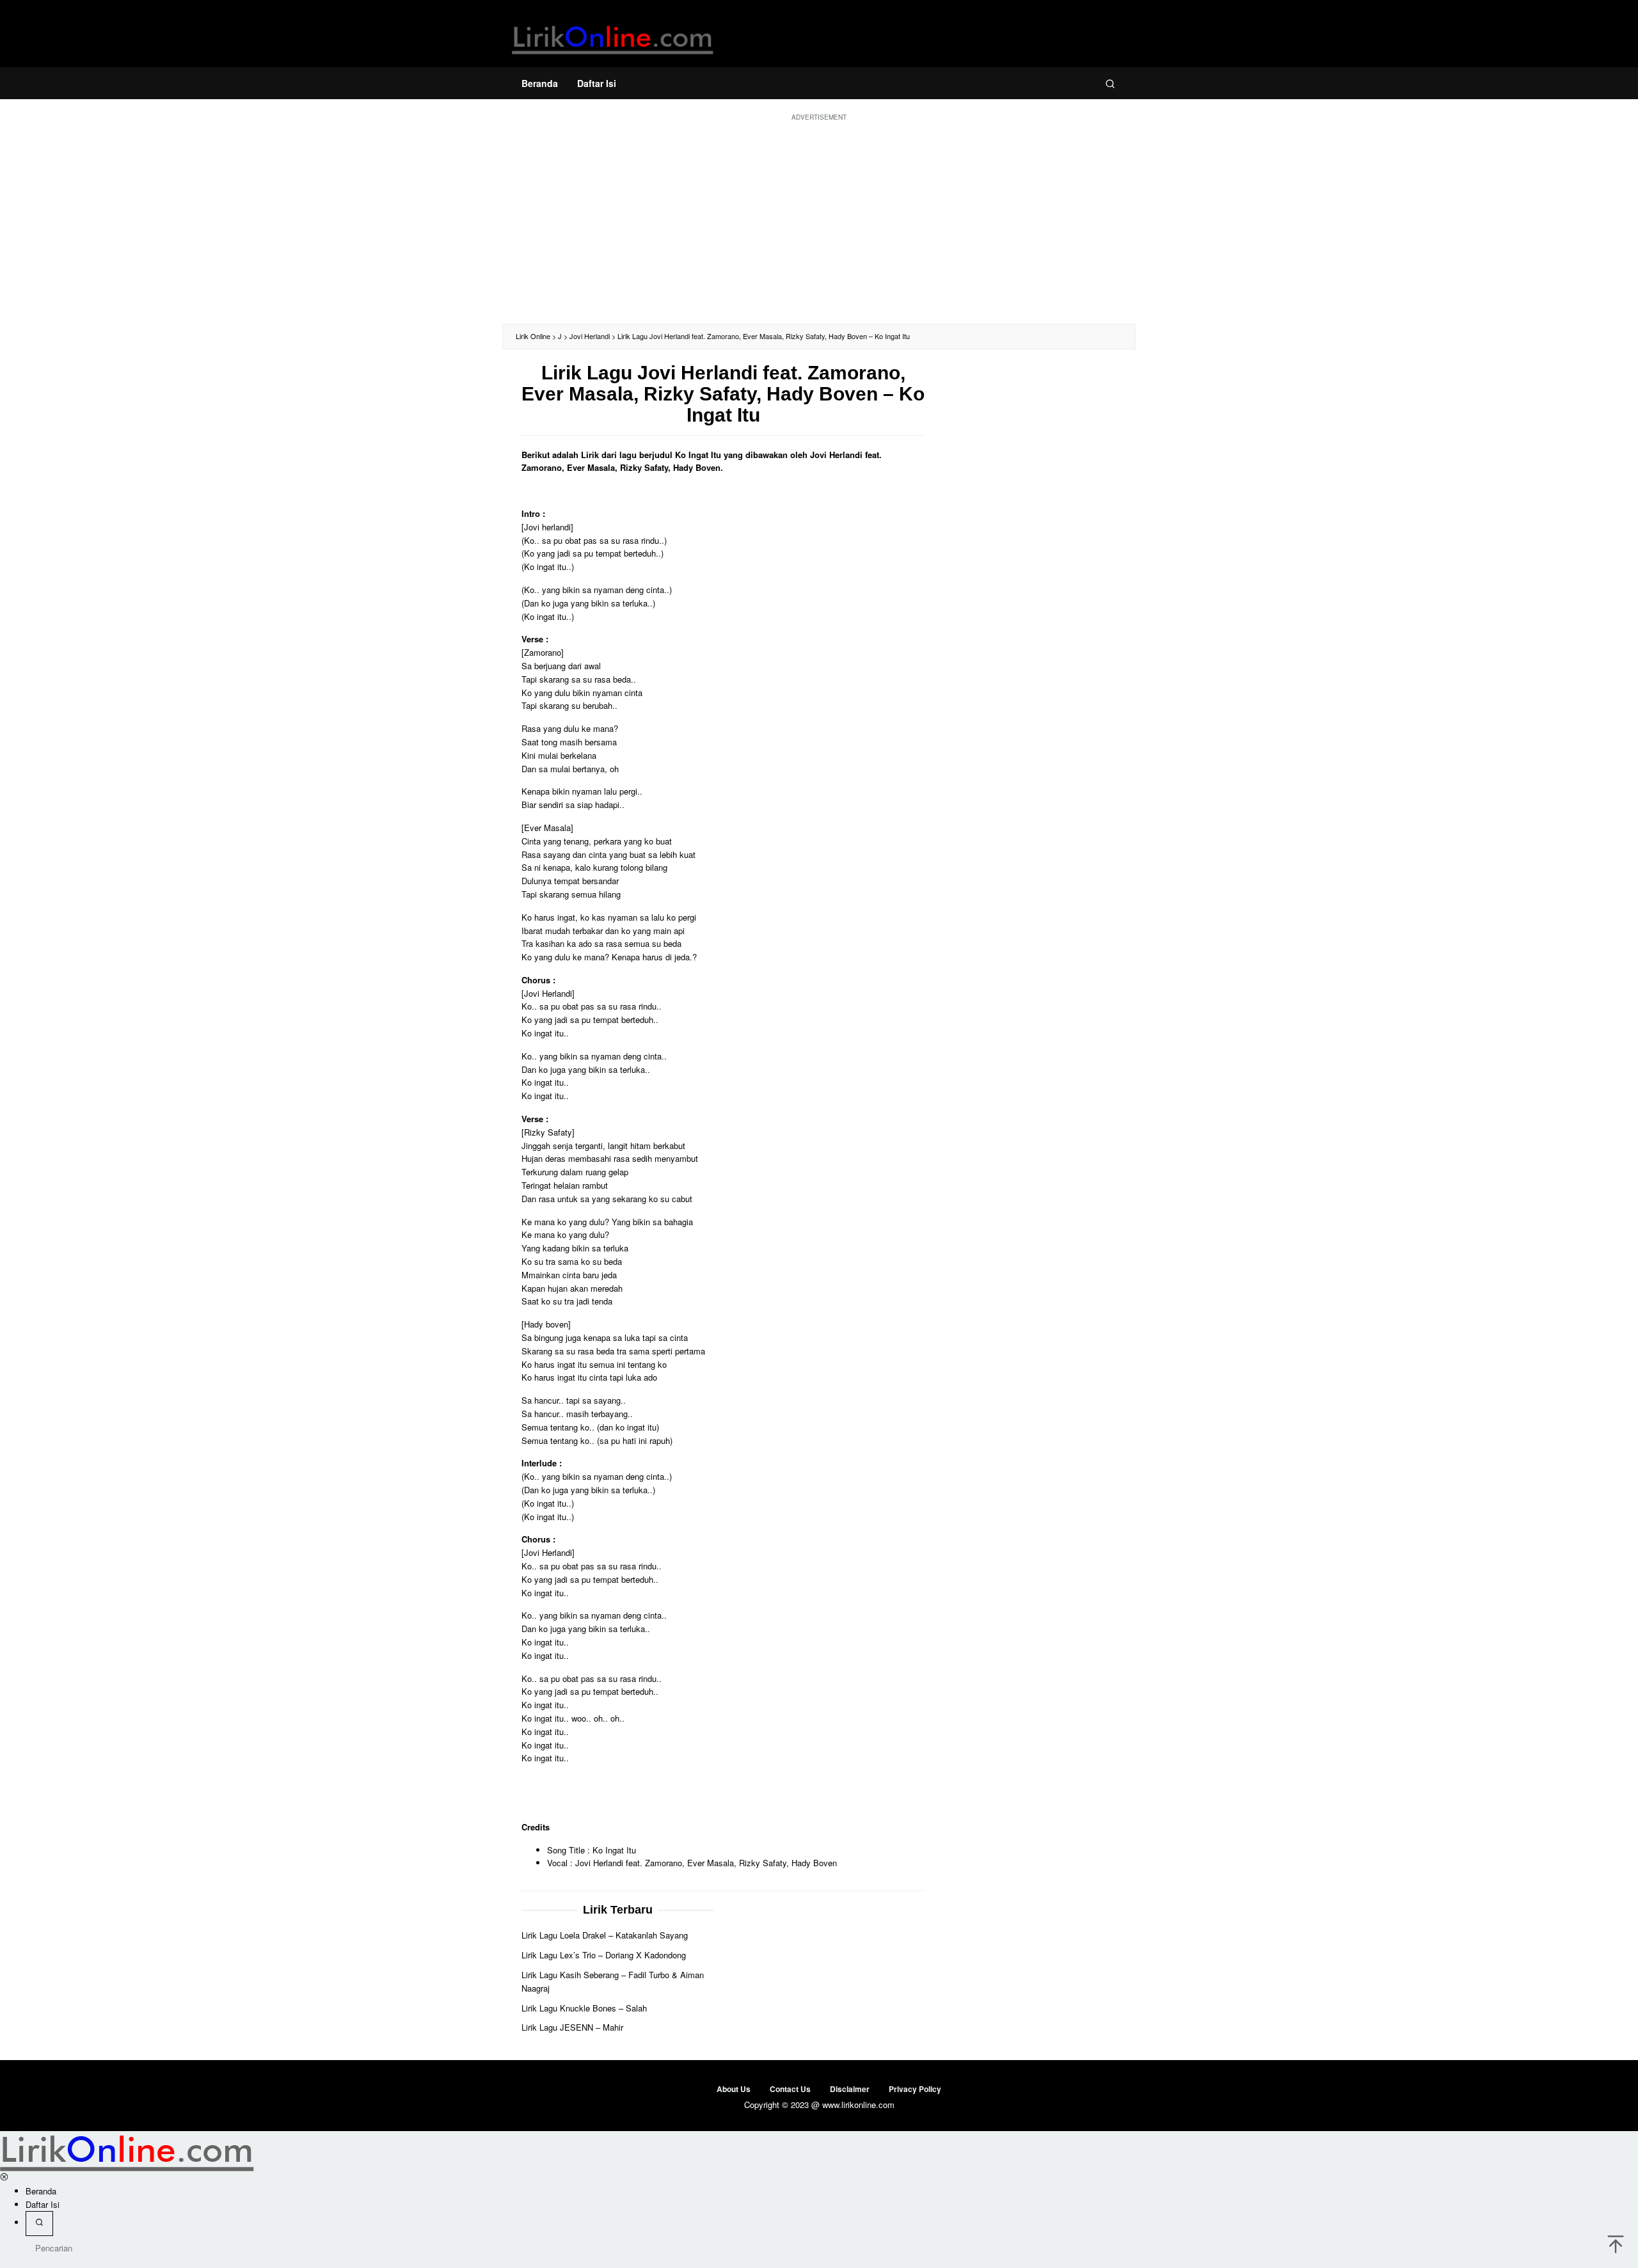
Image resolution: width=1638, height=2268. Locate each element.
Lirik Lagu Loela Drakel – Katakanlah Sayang (605, 1935)
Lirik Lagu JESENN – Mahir (572, 2027)
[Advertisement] (819, 221)
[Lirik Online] (613, 37)
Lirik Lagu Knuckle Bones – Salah (584, 2008)
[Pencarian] (1110, 83)
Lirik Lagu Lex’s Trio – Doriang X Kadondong (604, 1955)
